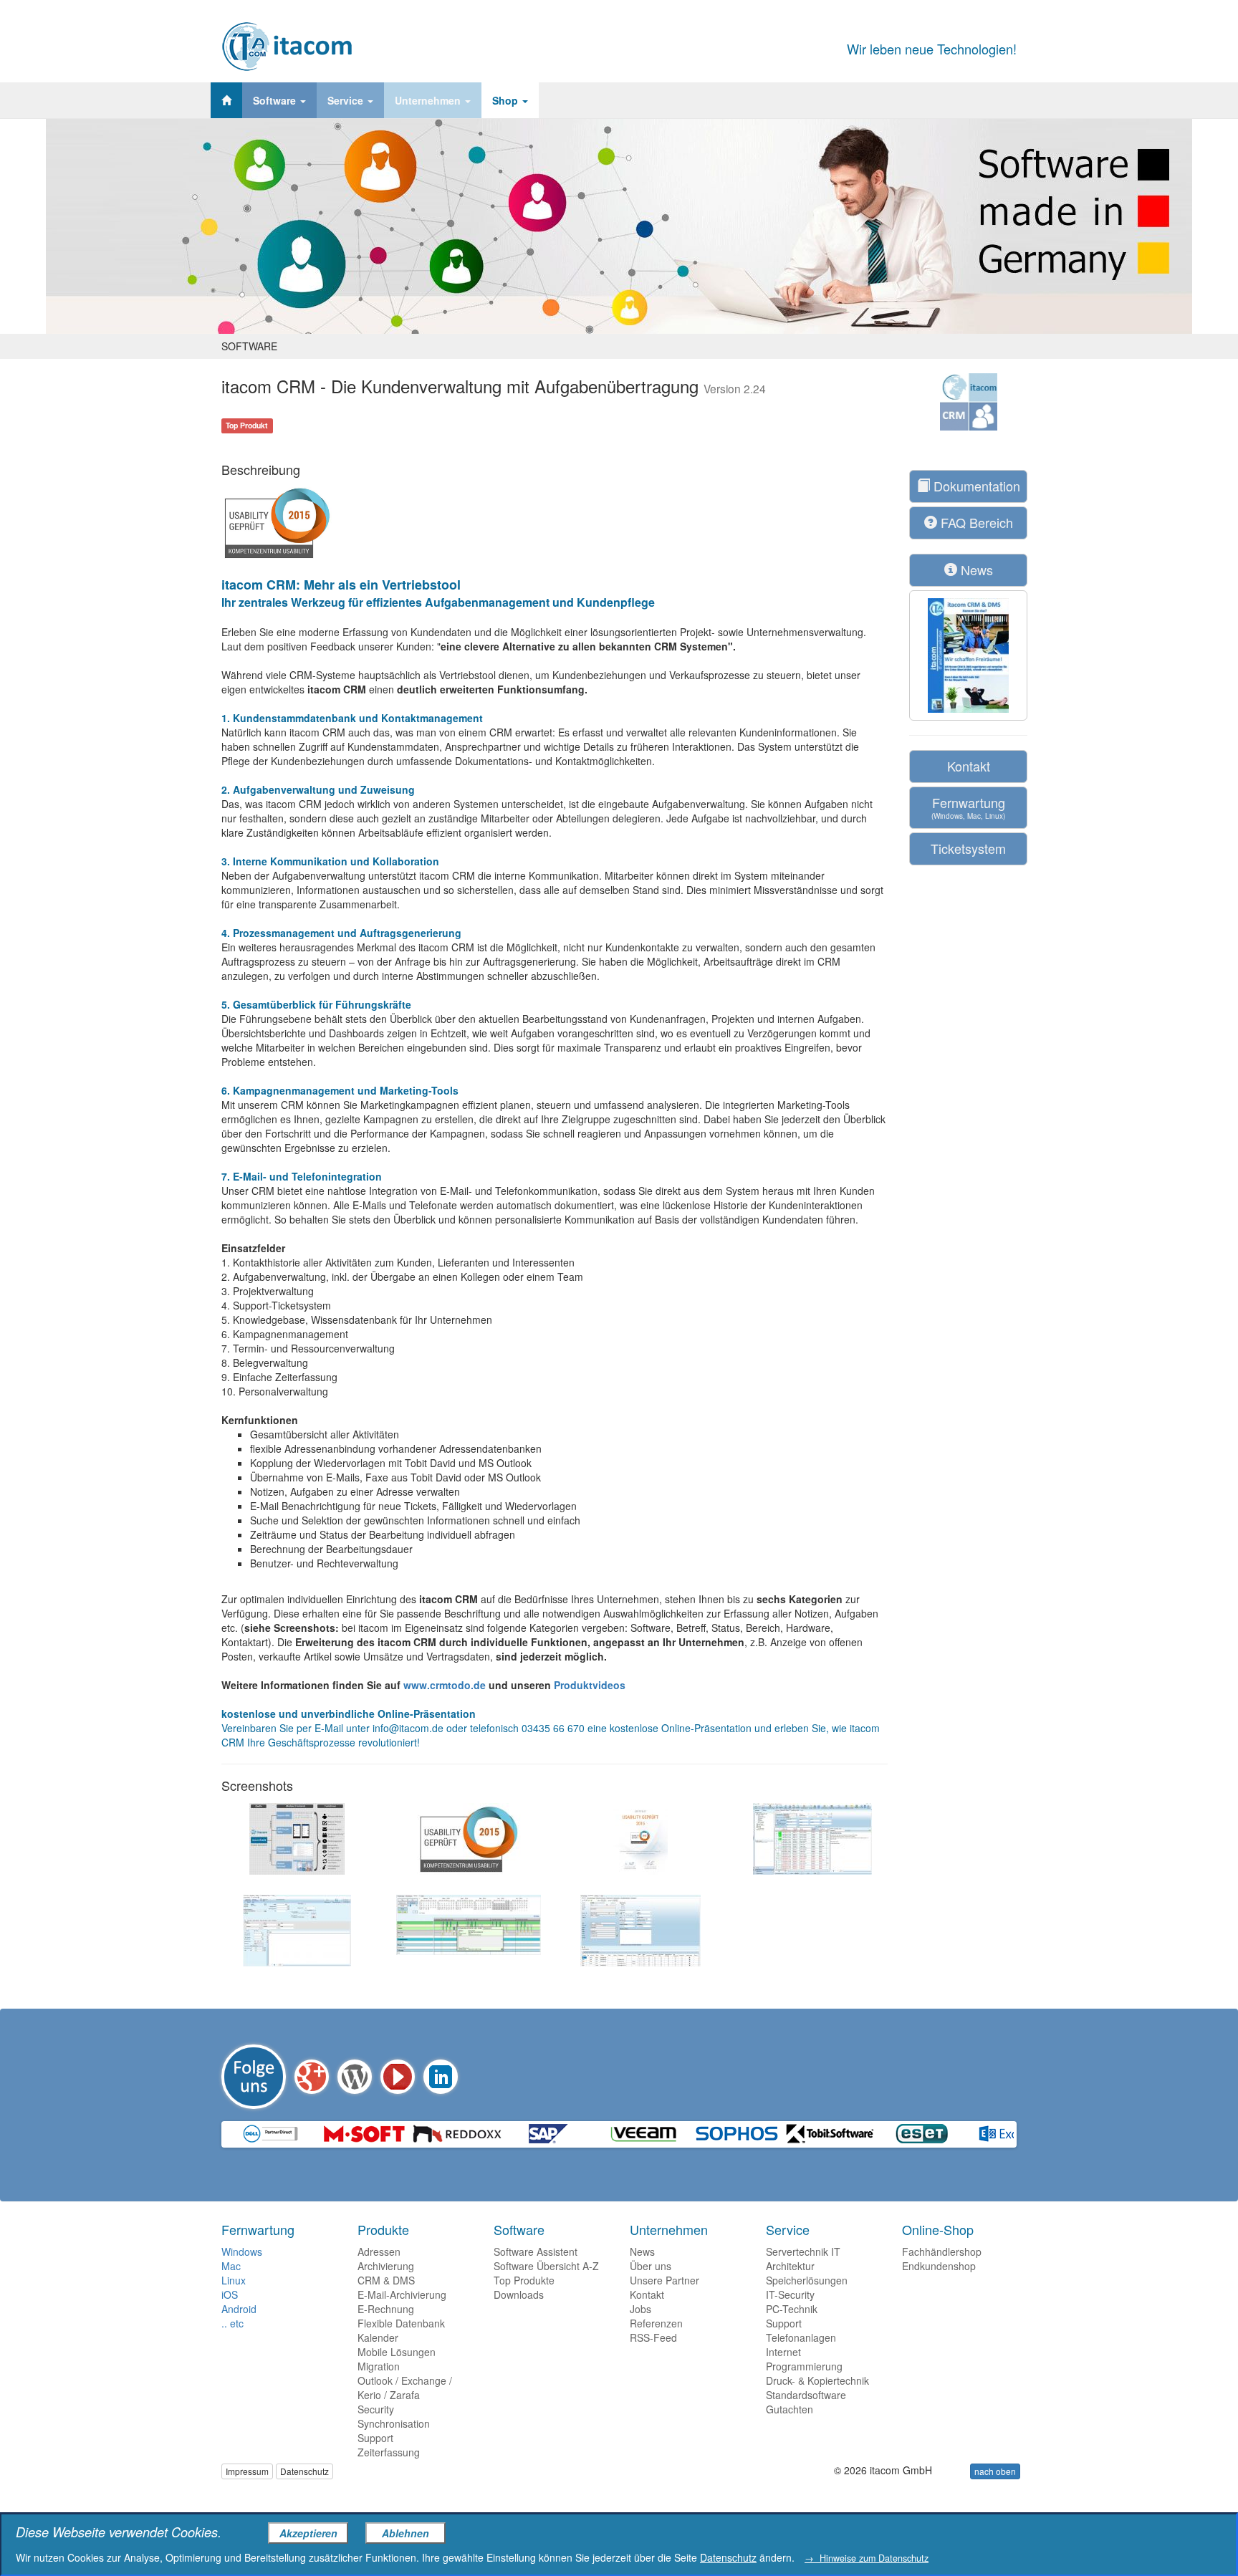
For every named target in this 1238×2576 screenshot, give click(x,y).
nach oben (995, 2471)
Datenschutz (304, 2471)
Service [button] (347, 100)
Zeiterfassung (389, 2452)
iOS (230, 2294)
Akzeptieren (308, 2533)
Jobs (640, 2309)
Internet (783, 2352)
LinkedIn (441, 2077)
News (975, 569)
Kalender (378, 2337)
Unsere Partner (664, 2280)
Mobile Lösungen (397, 2352)
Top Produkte (524, 2280)
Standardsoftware (806, 2395)
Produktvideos (590, 1685)
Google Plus (312, 2077)
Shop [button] (507, 100)
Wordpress (355, 2077)
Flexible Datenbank (401, 2323)
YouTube (398, 2077)
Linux (234, 2280)
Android (239, 2309)
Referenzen (656, 2323)
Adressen (379, 2251)
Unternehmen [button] (429, 100)
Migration (379, 2366)
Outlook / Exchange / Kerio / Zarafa (405, 2388)
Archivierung (386, 2266)
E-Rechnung (386, 2309)
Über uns (651, 2266)
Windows (242, 2251)
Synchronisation (394, 2423)
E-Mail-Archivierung (402, 2294)
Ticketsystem (968, 848)
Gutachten (790, 2409)
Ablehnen (406, 2533)
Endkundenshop (939, 2266)
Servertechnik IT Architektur (803, 2259)
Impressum (247, 2471)
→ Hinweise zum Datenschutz (867, 2558)
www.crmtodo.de (445, 1685)
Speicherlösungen (807, 2280)
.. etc (232, 2323)
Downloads (519, 2294)
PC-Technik (792, 2309)
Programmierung (804, 2366)
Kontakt (969, 766)
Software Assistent (536, 2251)
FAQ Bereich (975, 522)
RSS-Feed (653, 2337)
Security (376, 2409)
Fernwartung (968, 807)
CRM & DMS (386, 2280)
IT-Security (790, 2294)
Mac (231, 2266)
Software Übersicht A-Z (546, 2266)
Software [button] (276, 100)
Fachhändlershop (942, 2251)
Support (375, 2438)
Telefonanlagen (801, 2337)
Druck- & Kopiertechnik (817, 2380)
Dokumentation (975, 486)
